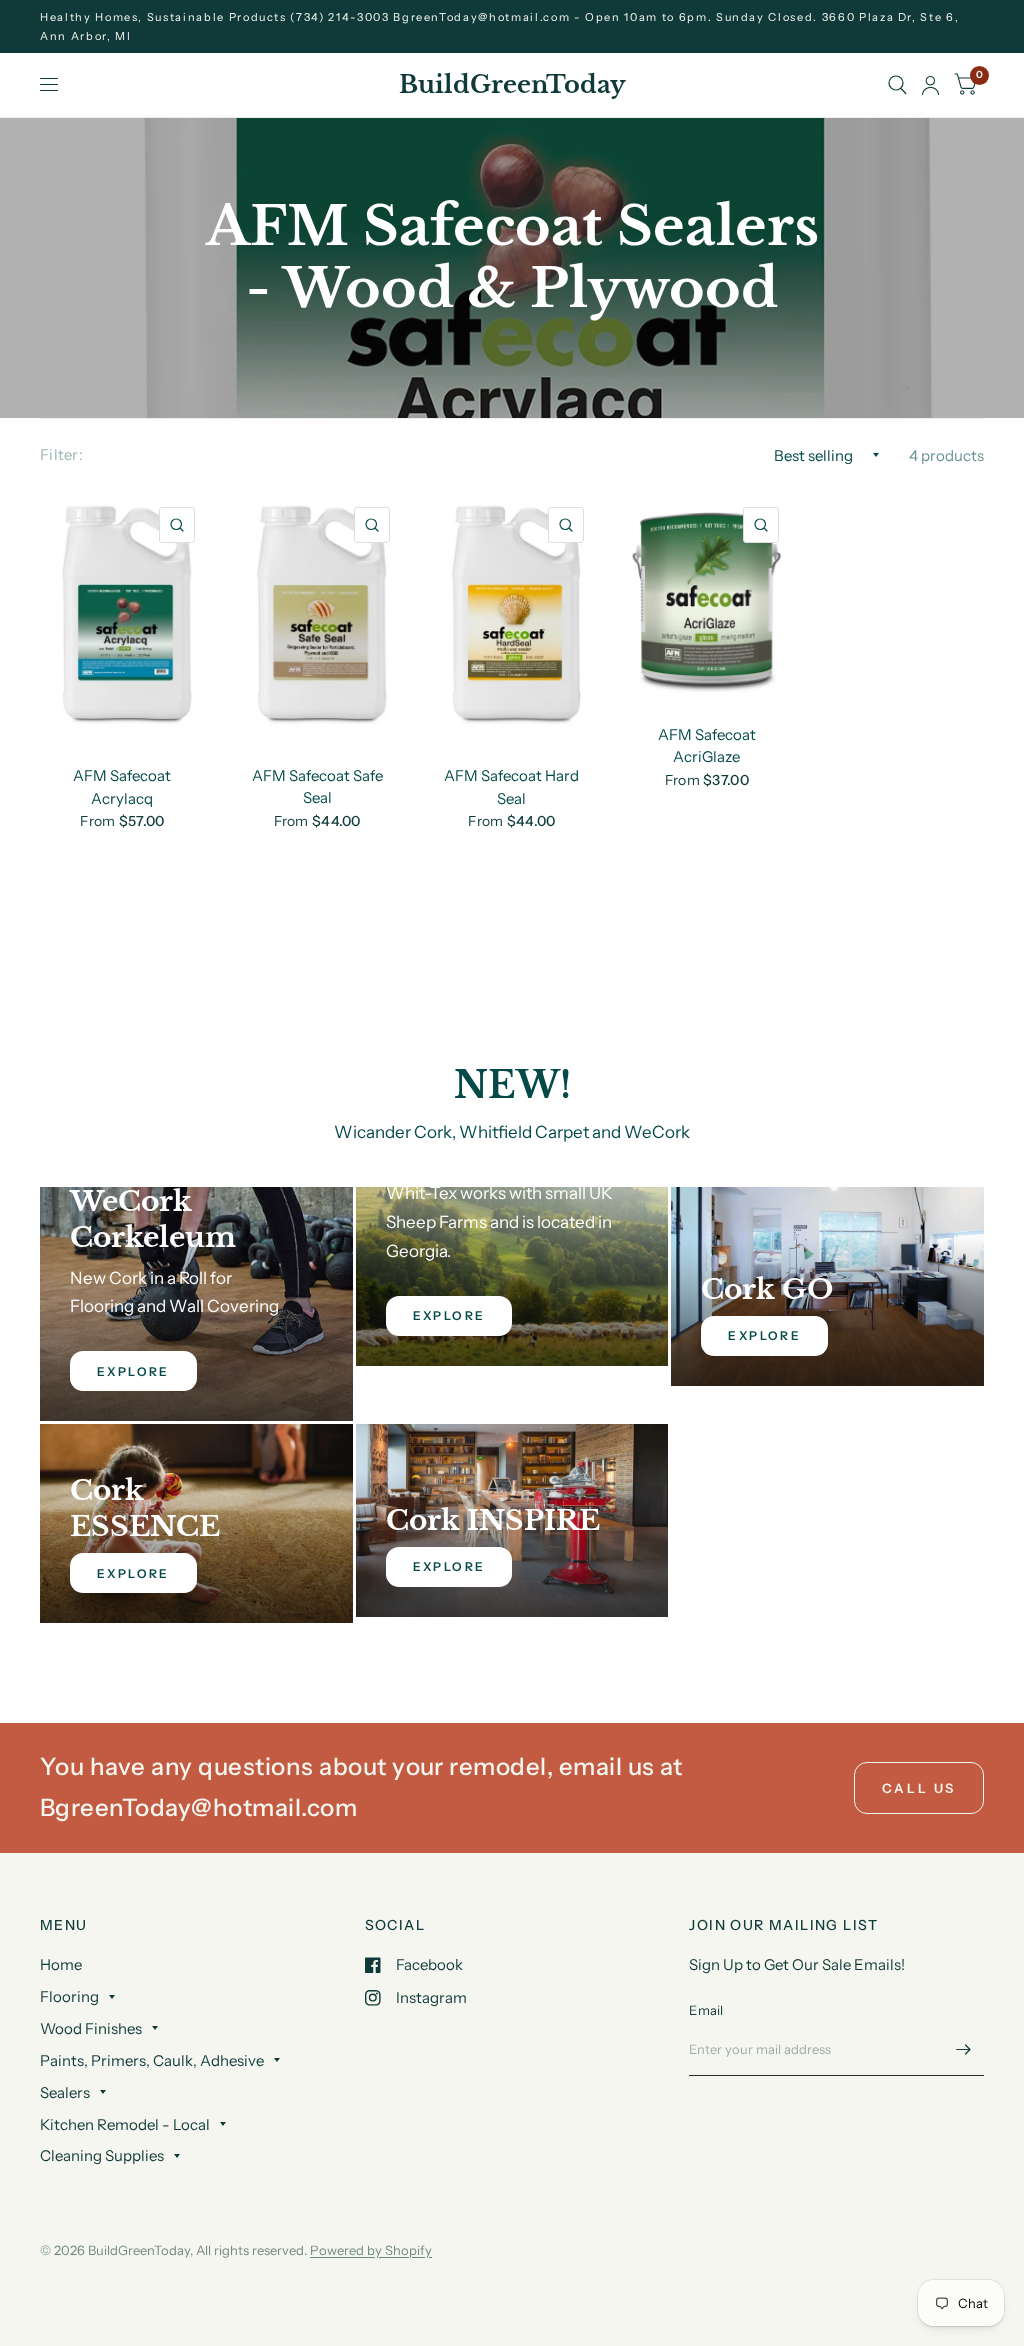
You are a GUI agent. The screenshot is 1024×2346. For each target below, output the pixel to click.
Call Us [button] (919, 1788)
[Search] (897, 85)
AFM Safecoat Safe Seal (317, 787)
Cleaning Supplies (102, 2155)
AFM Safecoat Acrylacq (122, 787)
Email (706, 2010)
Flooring (69, 1996)
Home (61, 1964)
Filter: (61, 454)
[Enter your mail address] (964, 2050)
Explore (764, 1335)
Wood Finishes (91, 2028)
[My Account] (930, 85)
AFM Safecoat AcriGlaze (707, 746)
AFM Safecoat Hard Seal (511, 787)
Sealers (65, 2092)
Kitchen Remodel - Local (125, 2124)
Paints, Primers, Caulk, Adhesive (152, 2060)
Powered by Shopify (371, 2250)
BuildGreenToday (512, 85)
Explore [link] (133, 1371)
